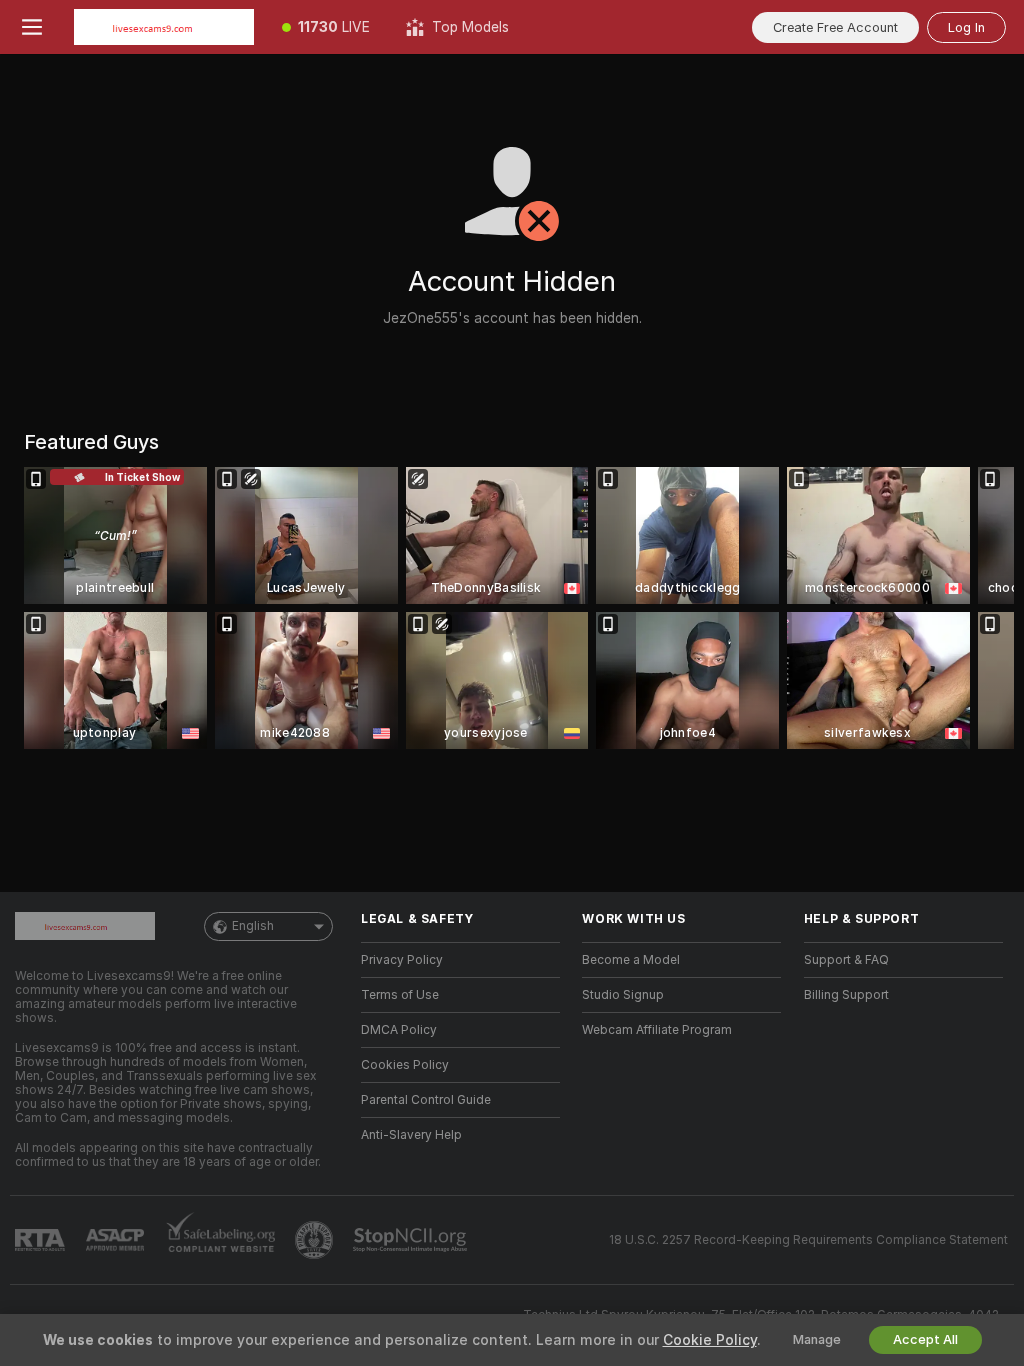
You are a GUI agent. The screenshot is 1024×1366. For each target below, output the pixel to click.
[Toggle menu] (32, 27)
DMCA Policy (399, 1030)
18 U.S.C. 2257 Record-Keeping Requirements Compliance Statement (808, 1240)
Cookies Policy (405, 1065)
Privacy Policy (402, 960)
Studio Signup (623, 995)
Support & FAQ (846, 960)
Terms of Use (400, 995)
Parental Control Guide (426, 1100)
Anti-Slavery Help (411, 1135)
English (253, 926)
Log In (966, 27)
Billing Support (846, 995)
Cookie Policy (710, 1340)
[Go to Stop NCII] (412, 1240)
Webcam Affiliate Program (657, 1030)
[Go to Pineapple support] (316, 1240)
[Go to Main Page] (164, 27)
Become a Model (631, 960)
